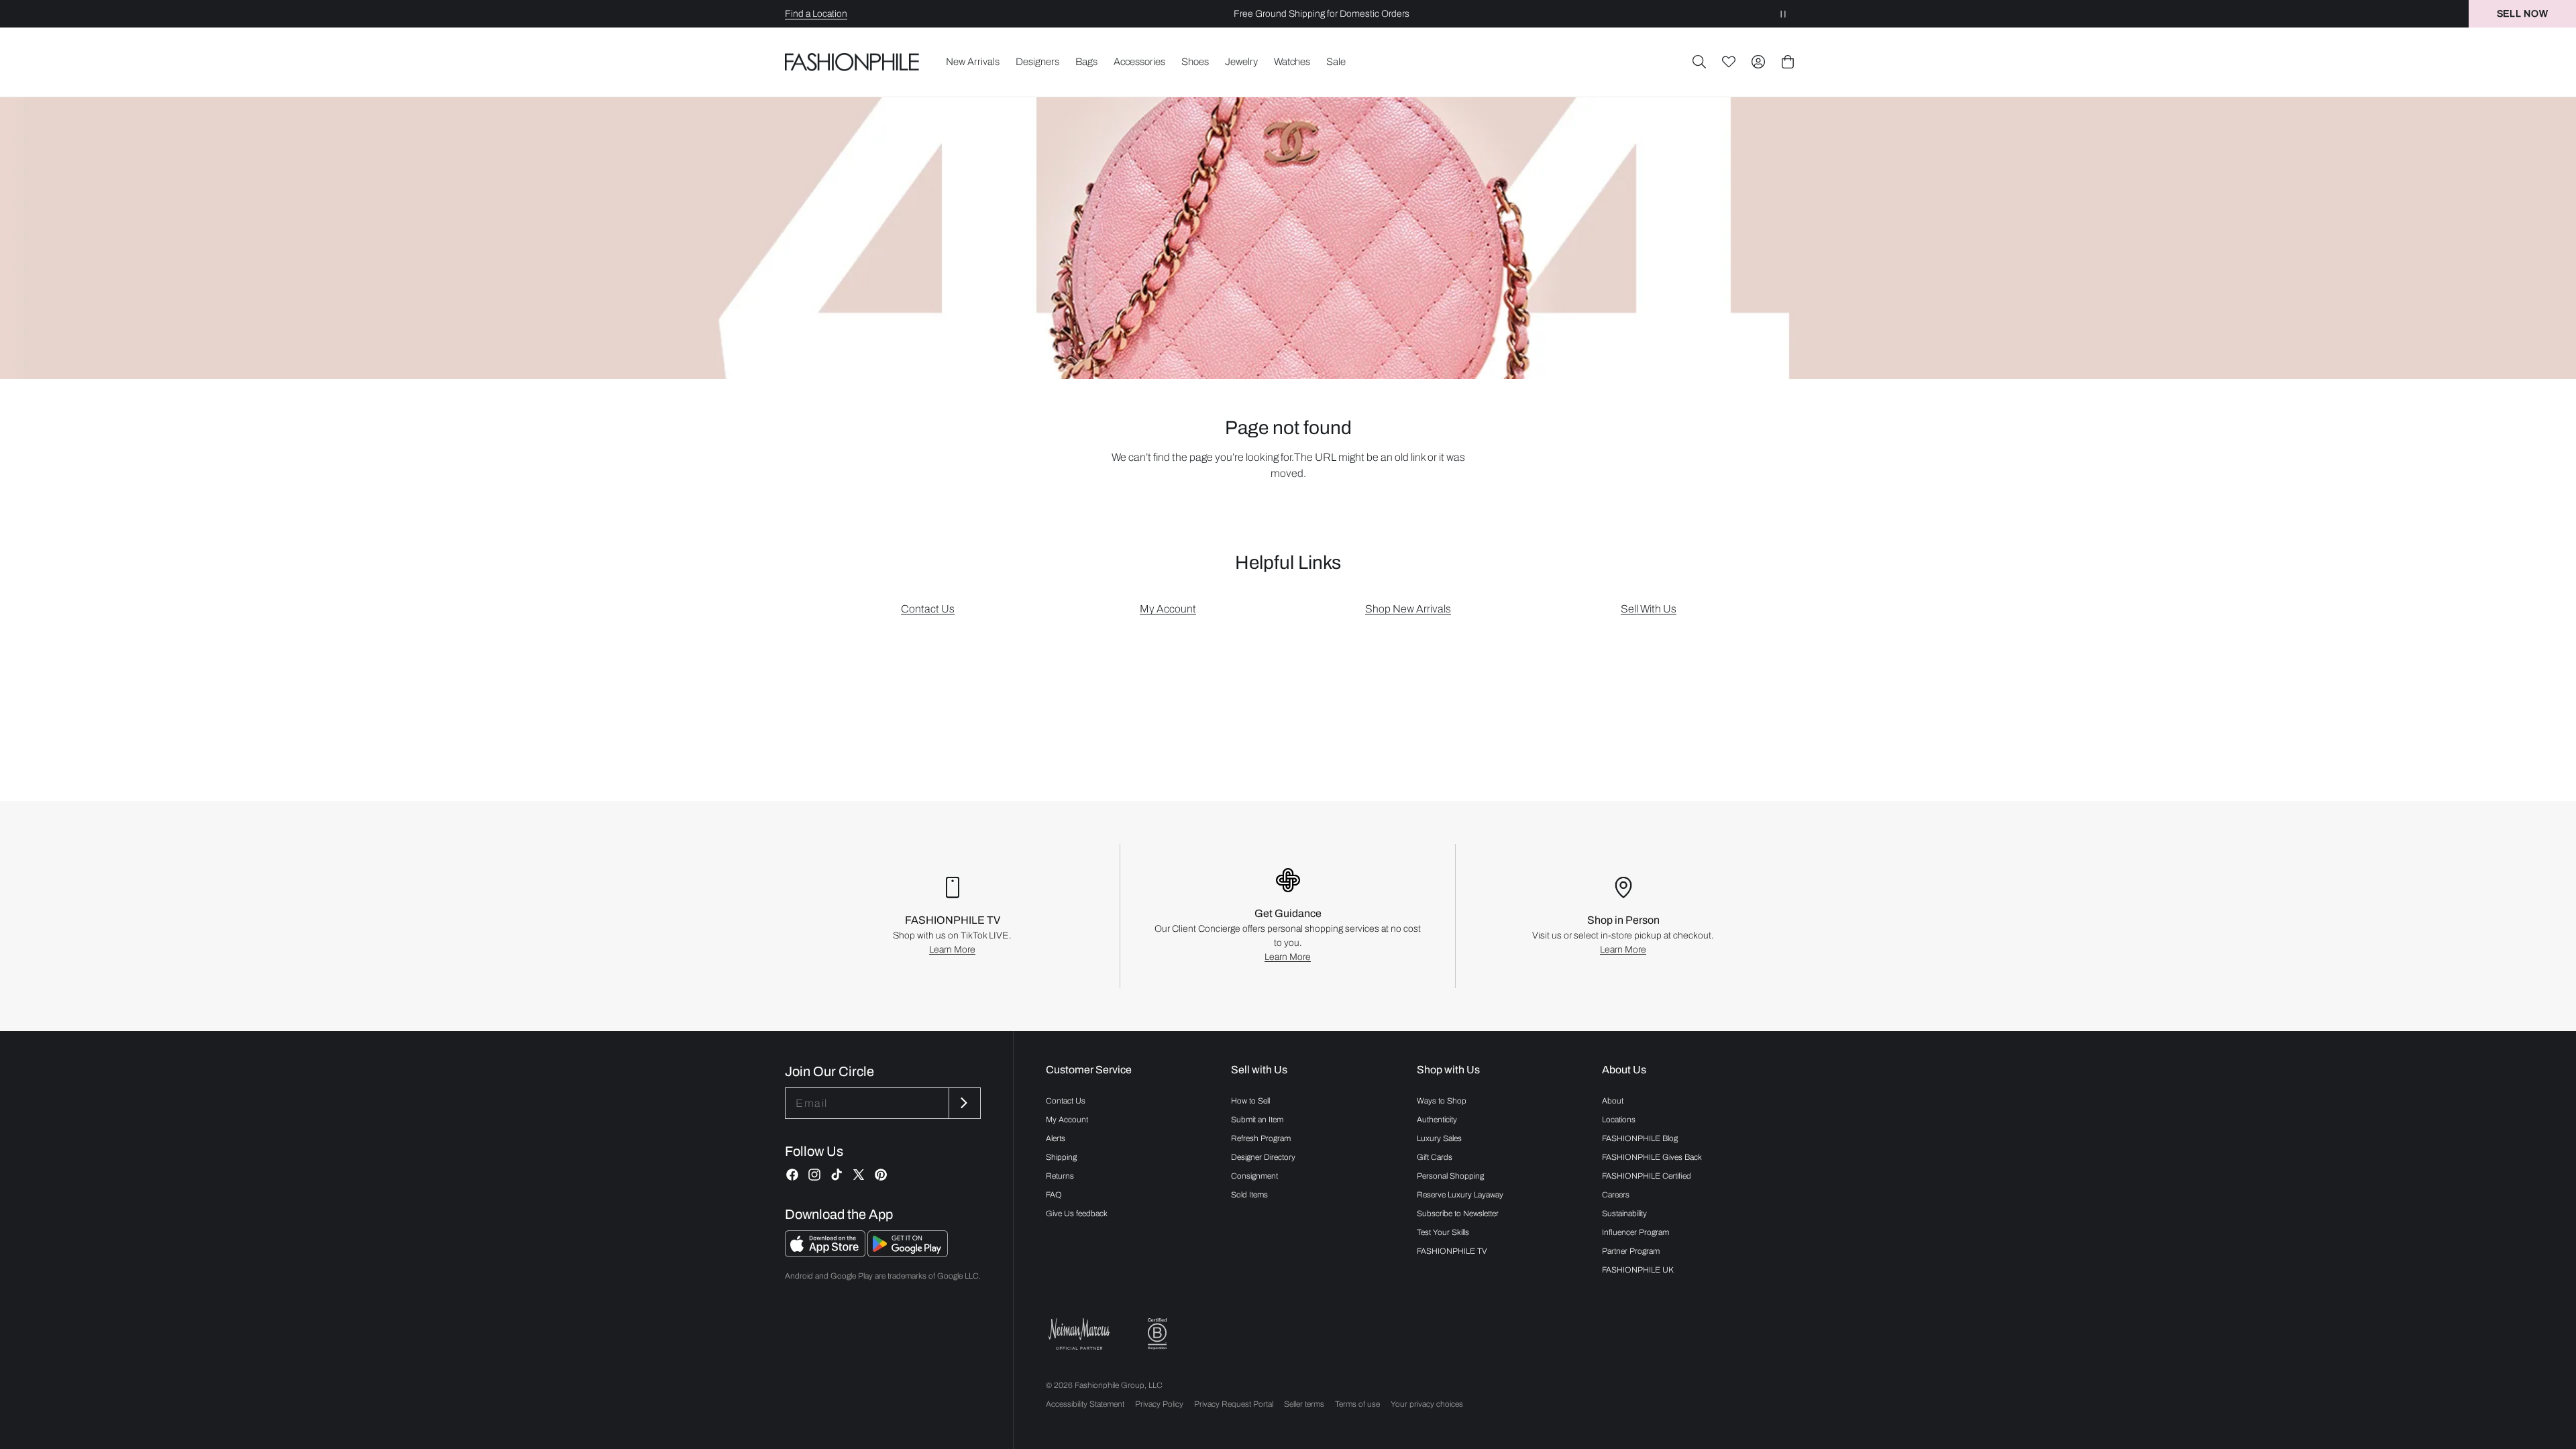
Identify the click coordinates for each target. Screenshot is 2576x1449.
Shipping (1061, 1157)
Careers (1616, 1195)
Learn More (952, 950)
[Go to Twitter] (859, 1175)
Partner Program (1631, 1251)
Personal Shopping (1450, 1176)
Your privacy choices (1427, 1404)
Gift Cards (1435, 1157)
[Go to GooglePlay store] (908, 1253)
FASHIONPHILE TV (1452, 1251)
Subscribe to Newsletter (1458, 1214)
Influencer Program (1635, 1232)
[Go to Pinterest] (881, 1175)
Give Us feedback (1077, 1214)
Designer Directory (1263, 1157)
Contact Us (928, 609)
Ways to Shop (1442, 1101)
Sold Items (1249, 1195)
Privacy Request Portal (1234, 1404)
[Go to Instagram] (814, 1175)
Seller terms (1304, 1404)
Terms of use (1357, 1404)
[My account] (1758, 62)
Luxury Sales (1439, 1138)
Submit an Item (1257, 1120)
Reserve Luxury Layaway (1460, 1195)
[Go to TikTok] (837, 1175)
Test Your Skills (1443, 1232)
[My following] (1729, 62)
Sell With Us (1649, 609)
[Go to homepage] (852, 62)
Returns (1060, 1176)
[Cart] (1788, 62)
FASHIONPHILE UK (1638, 1270)
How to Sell (1250, 1101)
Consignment (1254, 1176)
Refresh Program (1261, 1138)
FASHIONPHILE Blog (1640, 1138)
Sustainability (1624, 1214)
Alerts (1056, 1138)
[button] (1699, 62)
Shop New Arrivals (1408, 609)
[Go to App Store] (826, 1253)
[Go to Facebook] (792, 1175)
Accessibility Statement (1085, 1404)
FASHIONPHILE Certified (1647, 1176)
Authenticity (1437, 1120)
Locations (1619, 1120)
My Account (1168, 609)
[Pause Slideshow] (1783, 14)
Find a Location (816, 14)
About (1613, 1101)
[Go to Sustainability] (1157, 1334)
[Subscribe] (963, 1103)
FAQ (1054, 1195)
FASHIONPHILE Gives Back (1652, 1157)
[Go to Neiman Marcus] (1079, 1334)
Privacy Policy (1159, 1404)
